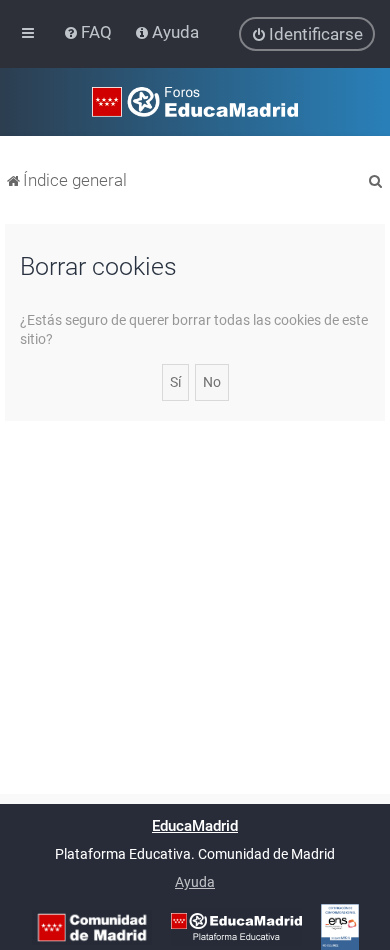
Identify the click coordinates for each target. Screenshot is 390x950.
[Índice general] (195, 102)
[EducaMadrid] (236, 927)
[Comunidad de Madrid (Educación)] (92, 927)
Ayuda (195, 882)
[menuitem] (89, 32)
